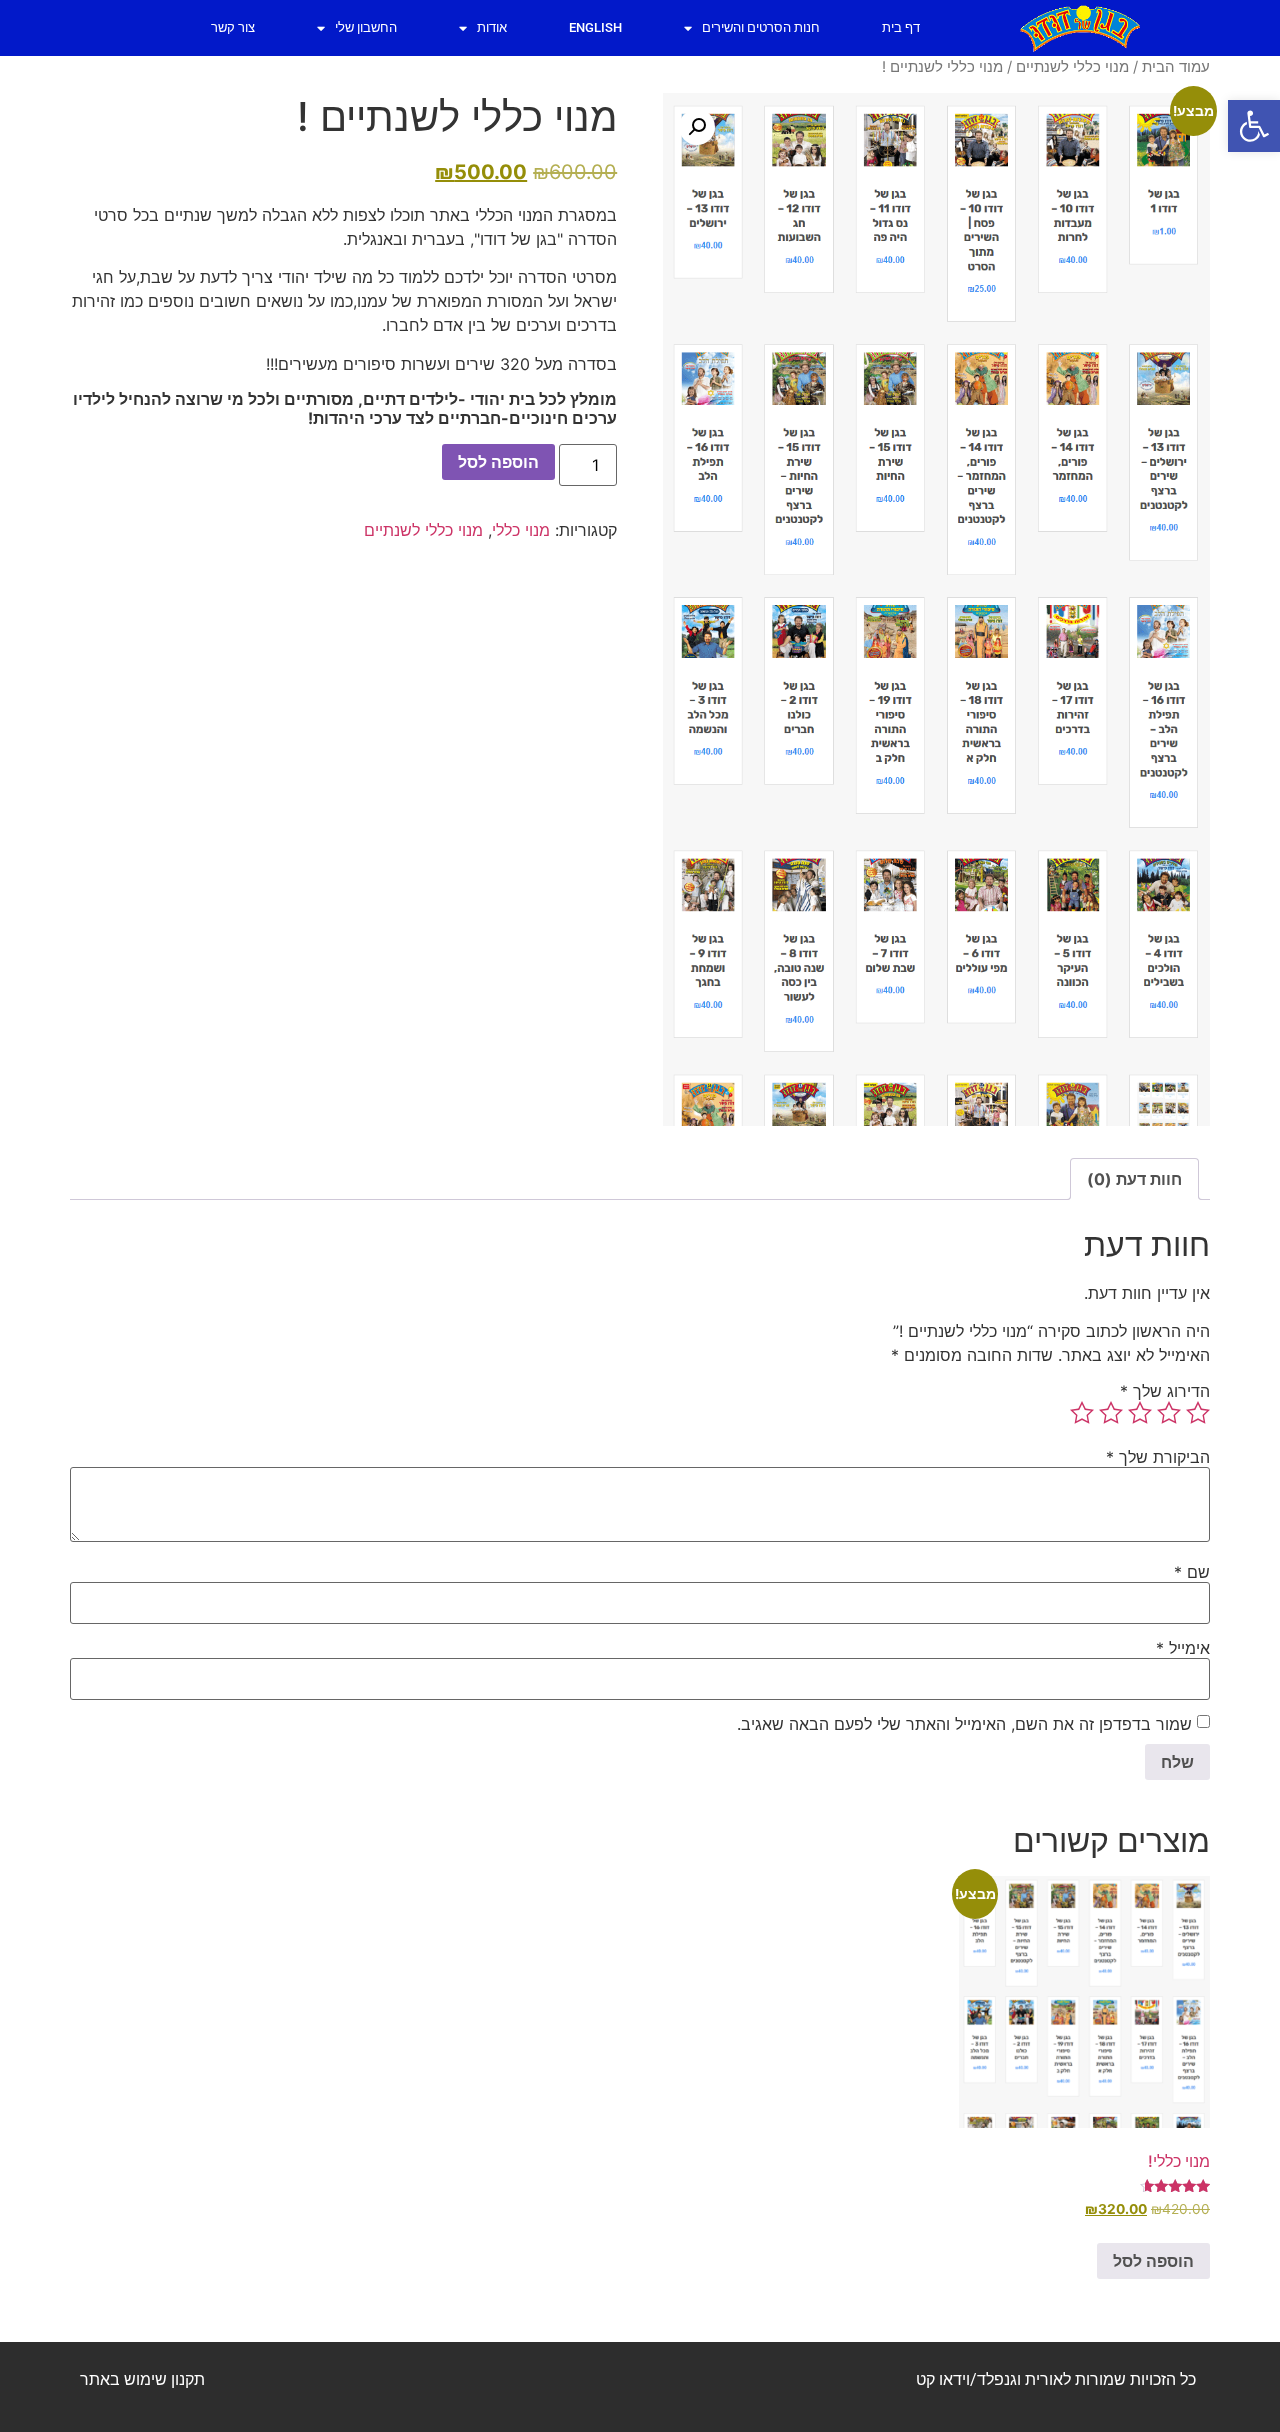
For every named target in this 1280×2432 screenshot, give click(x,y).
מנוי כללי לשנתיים (1072, 67)
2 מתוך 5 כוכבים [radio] (1169, 1413)
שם (1192, 1572)
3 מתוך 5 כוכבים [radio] (1140, 1413)
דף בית (901, 27)
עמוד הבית (1176, 67)
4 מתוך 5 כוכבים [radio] (1111, 1413)
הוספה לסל (498, 462)
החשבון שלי (366, 27)
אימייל (1183, 1648)
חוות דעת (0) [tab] (1134, 1179)
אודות (492, 27)
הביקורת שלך (1158, 1457)
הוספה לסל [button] (1153, 2261)
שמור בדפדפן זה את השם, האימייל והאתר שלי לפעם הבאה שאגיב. (964, 1724)
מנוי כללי (521, 530)
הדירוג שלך (1165, 1391)
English (595, 27)
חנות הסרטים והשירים (761, 27)
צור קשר (233, 27)
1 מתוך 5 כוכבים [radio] (1198, 1413)
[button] (1254, 126)
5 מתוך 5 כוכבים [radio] (1082, 1413)
